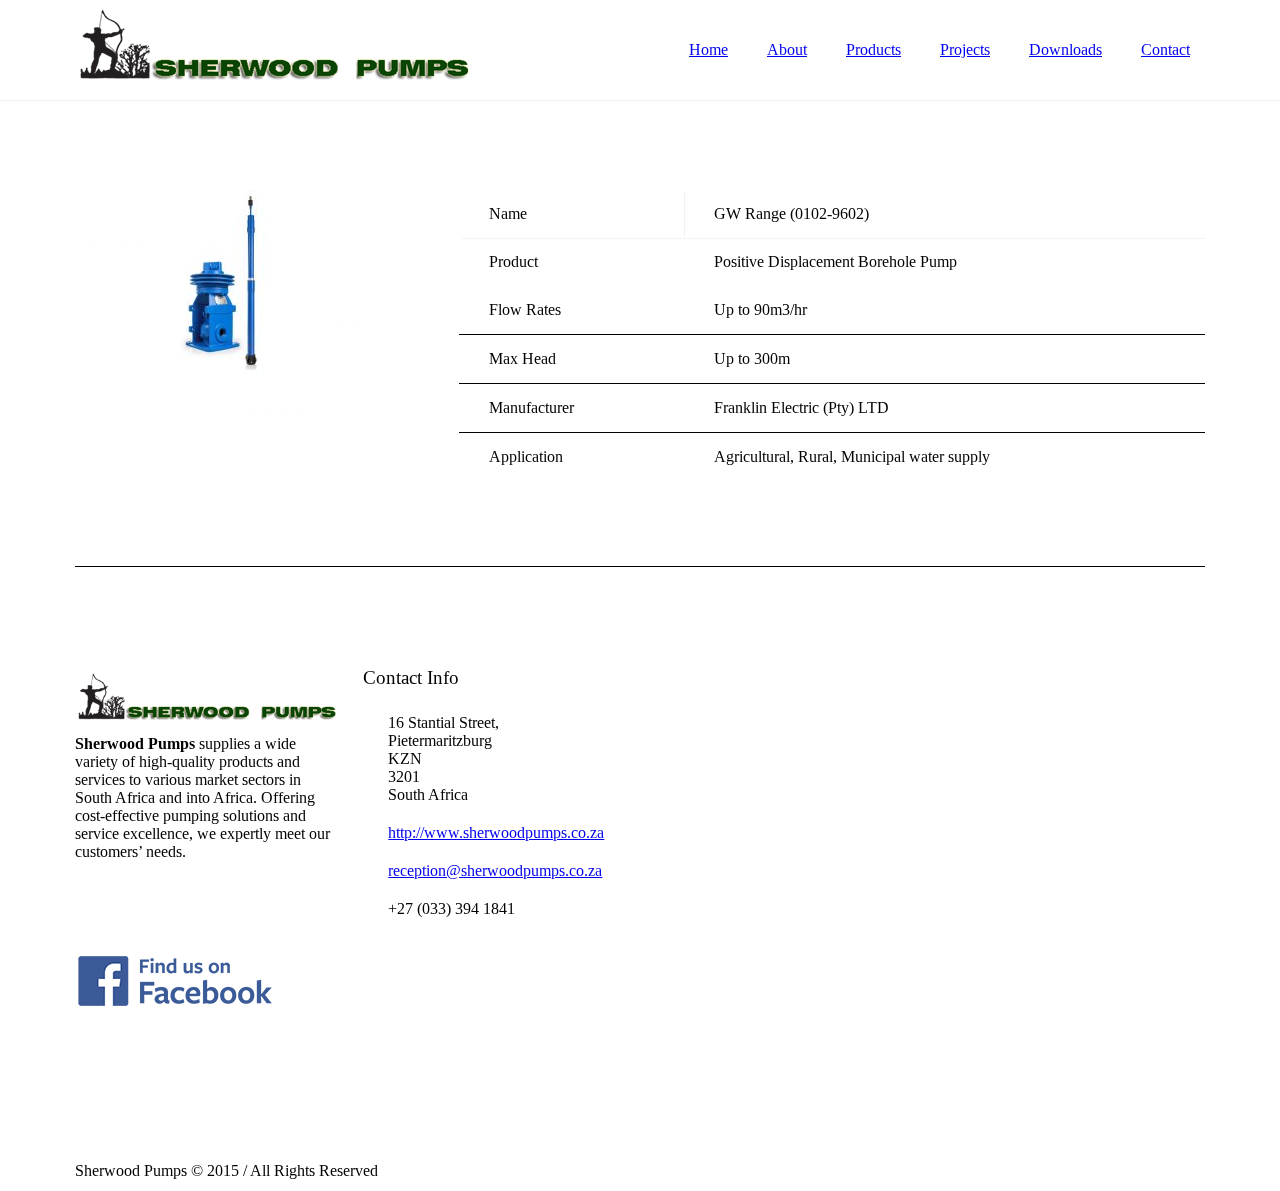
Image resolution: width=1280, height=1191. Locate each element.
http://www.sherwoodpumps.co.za (496, 832)
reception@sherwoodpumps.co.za (495, 870)
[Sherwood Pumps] (275, 42)
